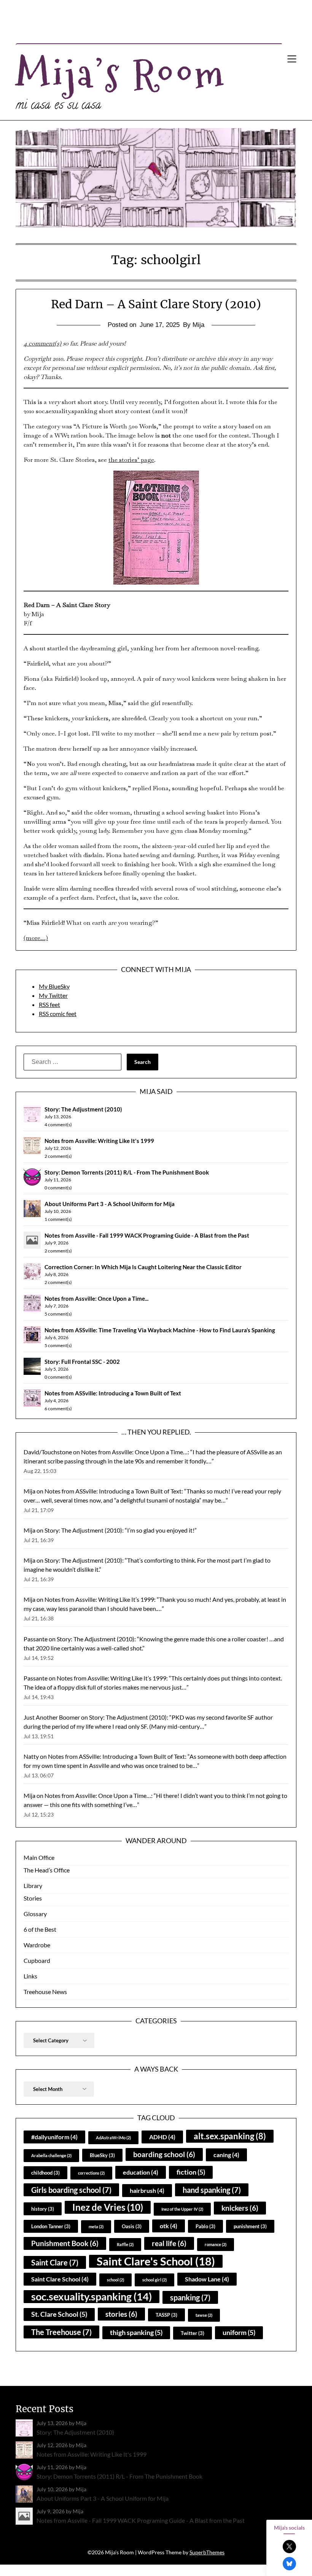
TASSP (166, 2315)
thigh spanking (136, 2333)
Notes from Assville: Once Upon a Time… (134, 1452)
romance (216, 2244)
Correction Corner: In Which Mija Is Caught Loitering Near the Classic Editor (143, 1267)
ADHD (162, 2137)
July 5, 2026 (57, 1369)
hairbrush (147, 2190)
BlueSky (102, 2155)
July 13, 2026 (58, 1117)
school (115, 2280)
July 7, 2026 (57, 1306)
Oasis (132, 2226)
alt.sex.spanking (230, 2136)
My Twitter (53, 995)
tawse (204, 2315)
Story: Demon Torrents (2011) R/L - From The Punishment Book (127, 1172)
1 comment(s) (58, 1219)
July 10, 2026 (58, 1211)
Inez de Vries (108, 2207)
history (43, 2209)
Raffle (125, 2244)
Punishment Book (65, 2243)
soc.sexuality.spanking (92, 2296)
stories (121, 2314)
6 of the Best (40, 1929)
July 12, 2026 (58, 1148)
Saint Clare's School (156, 2261)
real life (169, 2243)
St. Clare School (59, 2314)
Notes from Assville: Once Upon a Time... (96, 1298)
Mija (29, 1491)
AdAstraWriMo (113, 2138)
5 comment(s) (58, 1314)
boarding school (164, 2154)
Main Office (39, 1857)
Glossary (35, 1914)
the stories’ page (131, 460)
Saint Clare (55, 2262)
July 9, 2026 (57, 1243)
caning (226, 2155)
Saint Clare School (60, 2279)
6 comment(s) (58, 1408)
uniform (239, 2333)
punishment (250, 2226)
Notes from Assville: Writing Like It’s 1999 (99, 1599)
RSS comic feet (58, 1014)
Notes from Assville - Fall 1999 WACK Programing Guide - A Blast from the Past (147, 1235)
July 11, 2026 (58, 1180)
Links (30, 1976)
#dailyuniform (54, 2137)
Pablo (205, 2226)
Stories (33, 1898)
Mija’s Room (121, 73)
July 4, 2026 (57, 1401)
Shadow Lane (207, 2279)
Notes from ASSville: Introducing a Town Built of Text (113, 1393)
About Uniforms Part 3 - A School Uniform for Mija (110, 1204)
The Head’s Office (47, 1870)
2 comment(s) (58, 1156)
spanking (190, 2297)
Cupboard (37, 1960)
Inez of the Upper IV (182, 2209)
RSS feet (49, 1004)
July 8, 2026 (57, 1274)
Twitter (193, 2333)
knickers (240, 2208)
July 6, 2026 (57, 1337)
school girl (154, 2280)
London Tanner (51, 2226)
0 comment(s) (58, 1188)
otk (169, 2226)
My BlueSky (54, 986)
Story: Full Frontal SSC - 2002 (82, 1362)
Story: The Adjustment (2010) (83, 1109)
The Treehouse (61, 2332)
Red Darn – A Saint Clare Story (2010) (156, 304)
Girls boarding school (71, 2190)
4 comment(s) (42, 343)
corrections (91, 2173)
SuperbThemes (207, 2552)
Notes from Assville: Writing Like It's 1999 (99, 1141)
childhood (45, 2173)
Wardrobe (37, 1945)
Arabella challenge (51, 2155)
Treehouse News (45, 1992)
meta (96, 2226)
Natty (31, 1756)
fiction (191, 2172)
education (141, 2172)
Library (33, 1886)
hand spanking (212, 2190)
